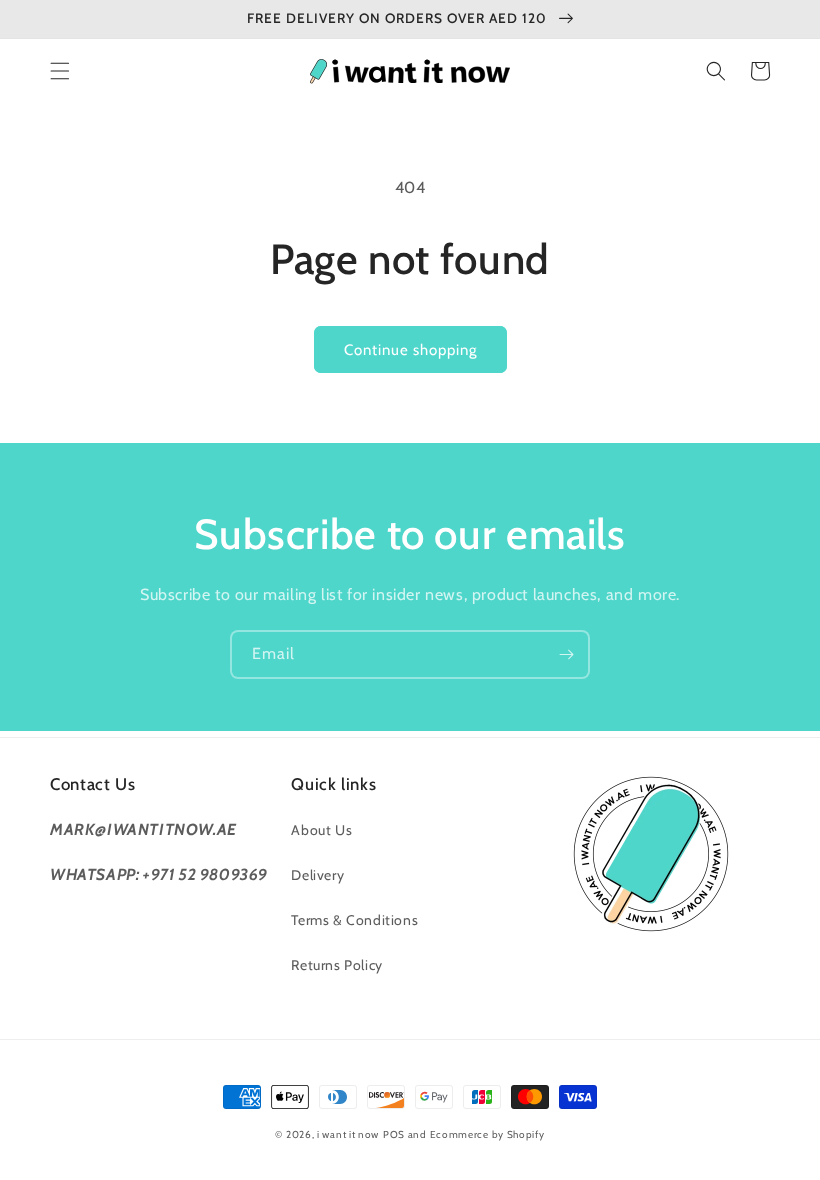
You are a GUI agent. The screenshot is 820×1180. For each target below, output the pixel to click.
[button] (60, 71)
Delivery (317, 875)
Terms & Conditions (354, 920)
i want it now (348, 1134)
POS (394, 1134)
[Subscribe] (566, 654)
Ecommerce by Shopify (487, 1134)
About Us (321, 830)
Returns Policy (336, 965)
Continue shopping (410, 350)
